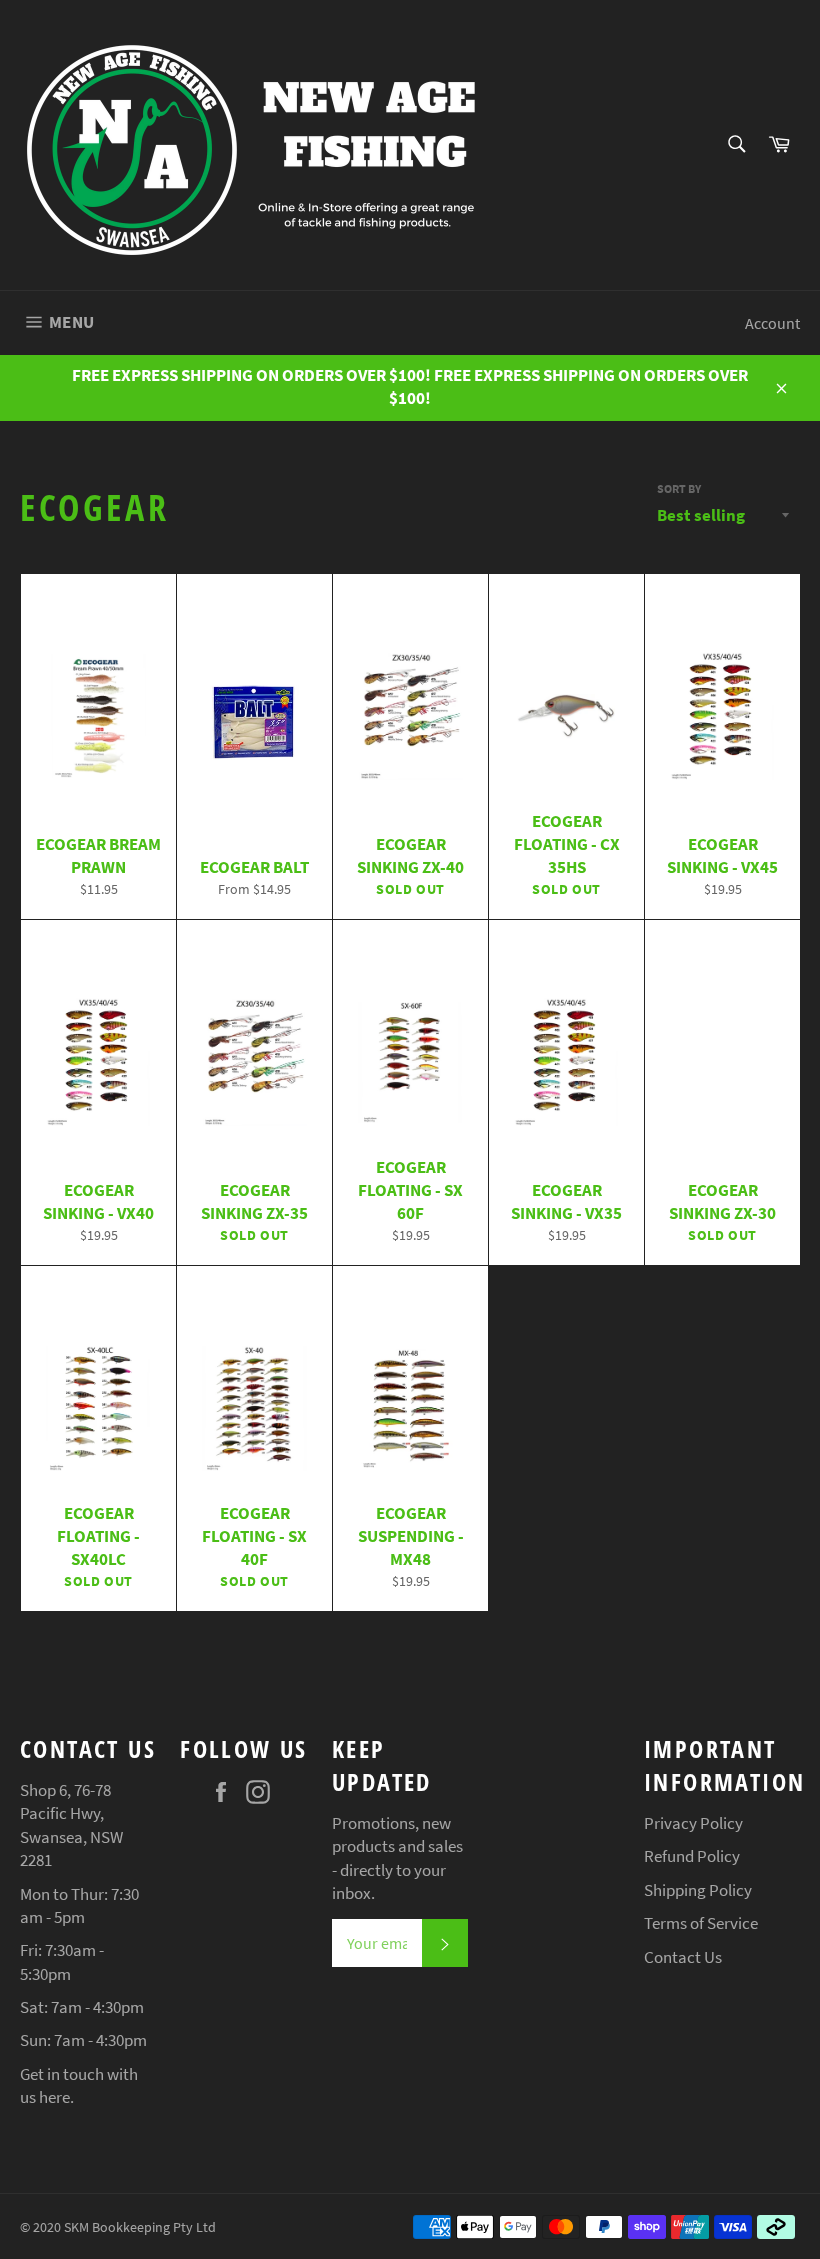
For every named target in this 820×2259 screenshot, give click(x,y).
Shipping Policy (698, 1890)
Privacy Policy (693, 1823)
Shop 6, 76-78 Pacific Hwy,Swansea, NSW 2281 (71, 1825)
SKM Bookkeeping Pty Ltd (140, 2227)
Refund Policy (692, 1856)
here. (56, 2097)
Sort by (679, 488)
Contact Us (683, 1957)
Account (772, 323)
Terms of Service (701, 1923)
